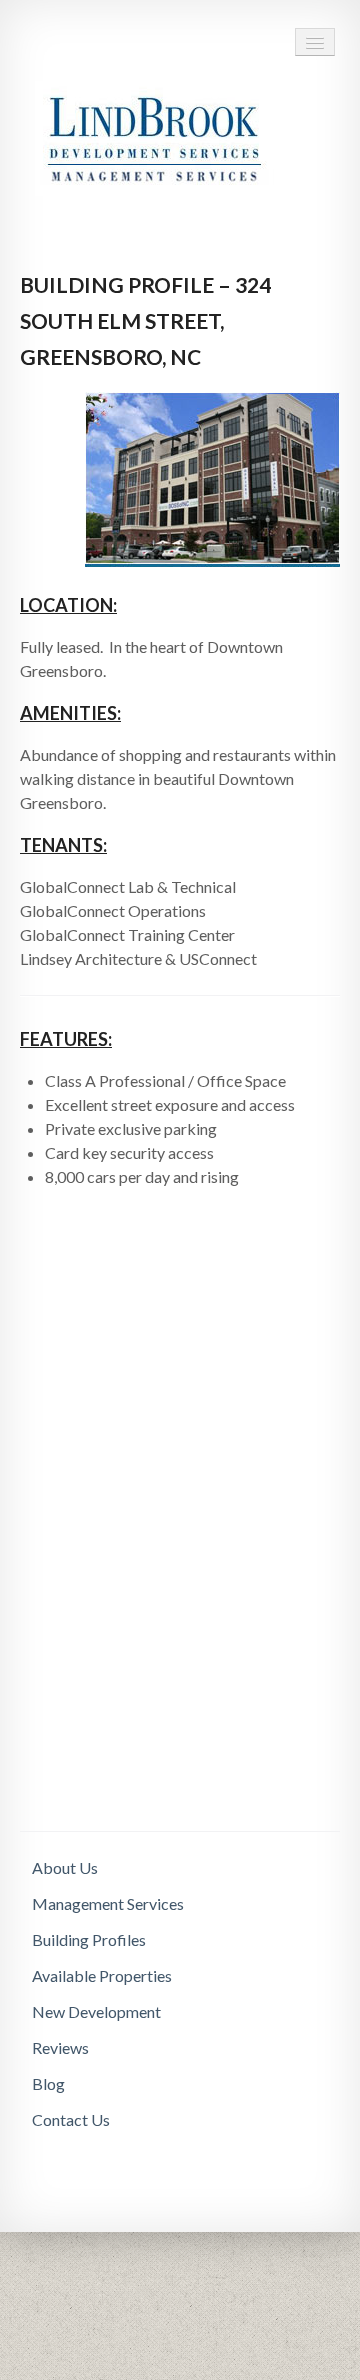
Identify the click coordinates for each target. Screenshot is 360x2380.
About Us (65, 1867)
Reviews (60, 2047)
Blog (48, 2083)
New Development (96, 2011)
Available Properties (102, 1975)
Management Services (108, 1903)
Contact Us (71, 2119)
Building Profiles (89, 1939)
